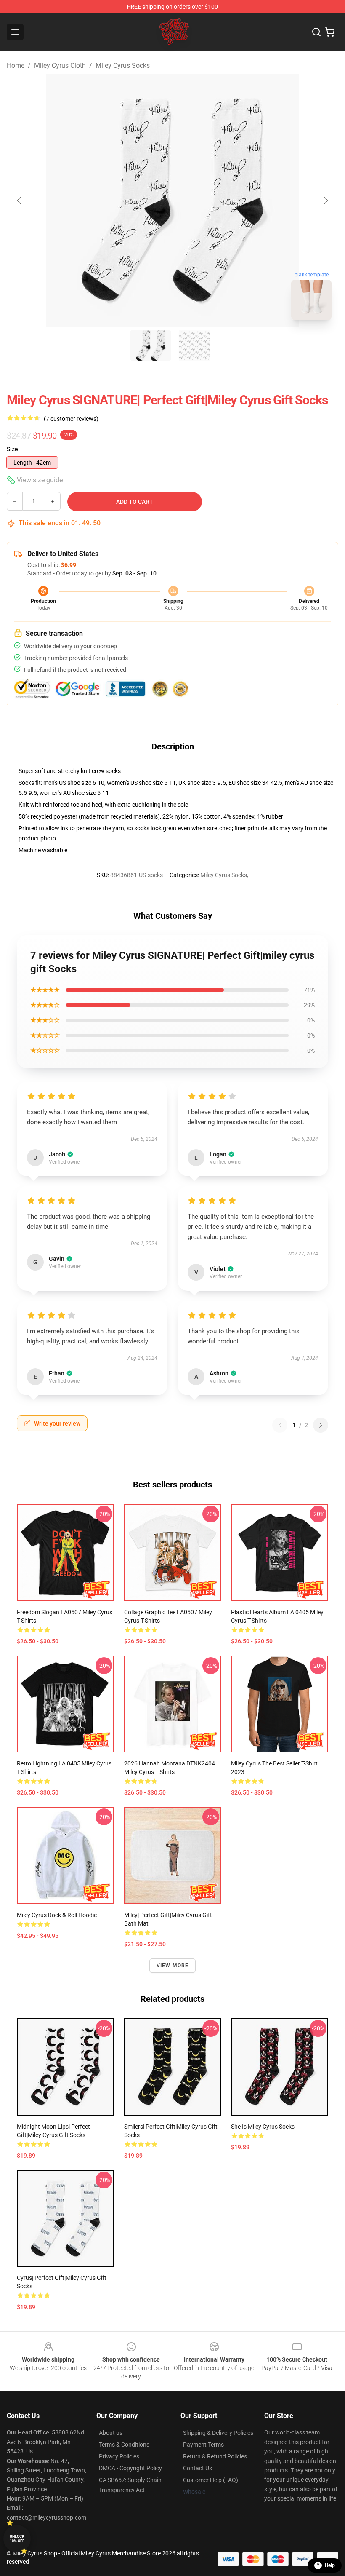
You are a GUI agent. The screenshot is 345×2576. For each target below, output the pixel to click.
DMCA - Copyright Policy (130, 2468)
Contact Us (198, 2468)
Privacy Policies (119, 2456)
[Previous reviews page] (280, 1425)
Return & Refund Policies (215, 2456)
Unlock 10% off (17, 2539)
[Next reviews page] (321, 1425)
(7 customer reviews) (71, 419)
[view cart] (330, 32)
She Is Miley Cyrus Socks (263, 2127)
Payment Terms (203, 2445)
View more (173, 1966)
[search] (316, 32)
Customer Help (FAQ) (211, 2480)
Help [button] (330, 2565)
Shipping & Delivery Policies (218, 2433)
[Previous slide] (20, 201)
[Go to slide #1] (151, 345)
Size (12, 449)
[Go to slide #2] (194, 345)
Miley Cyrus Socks (123, 66)
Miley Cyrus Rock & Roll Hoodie (57, 1915)
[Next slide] (325, 201)
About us (111, 2433)
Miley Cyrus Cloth (60, 66)
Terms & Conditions (124, 2445)
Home (16, 66)
